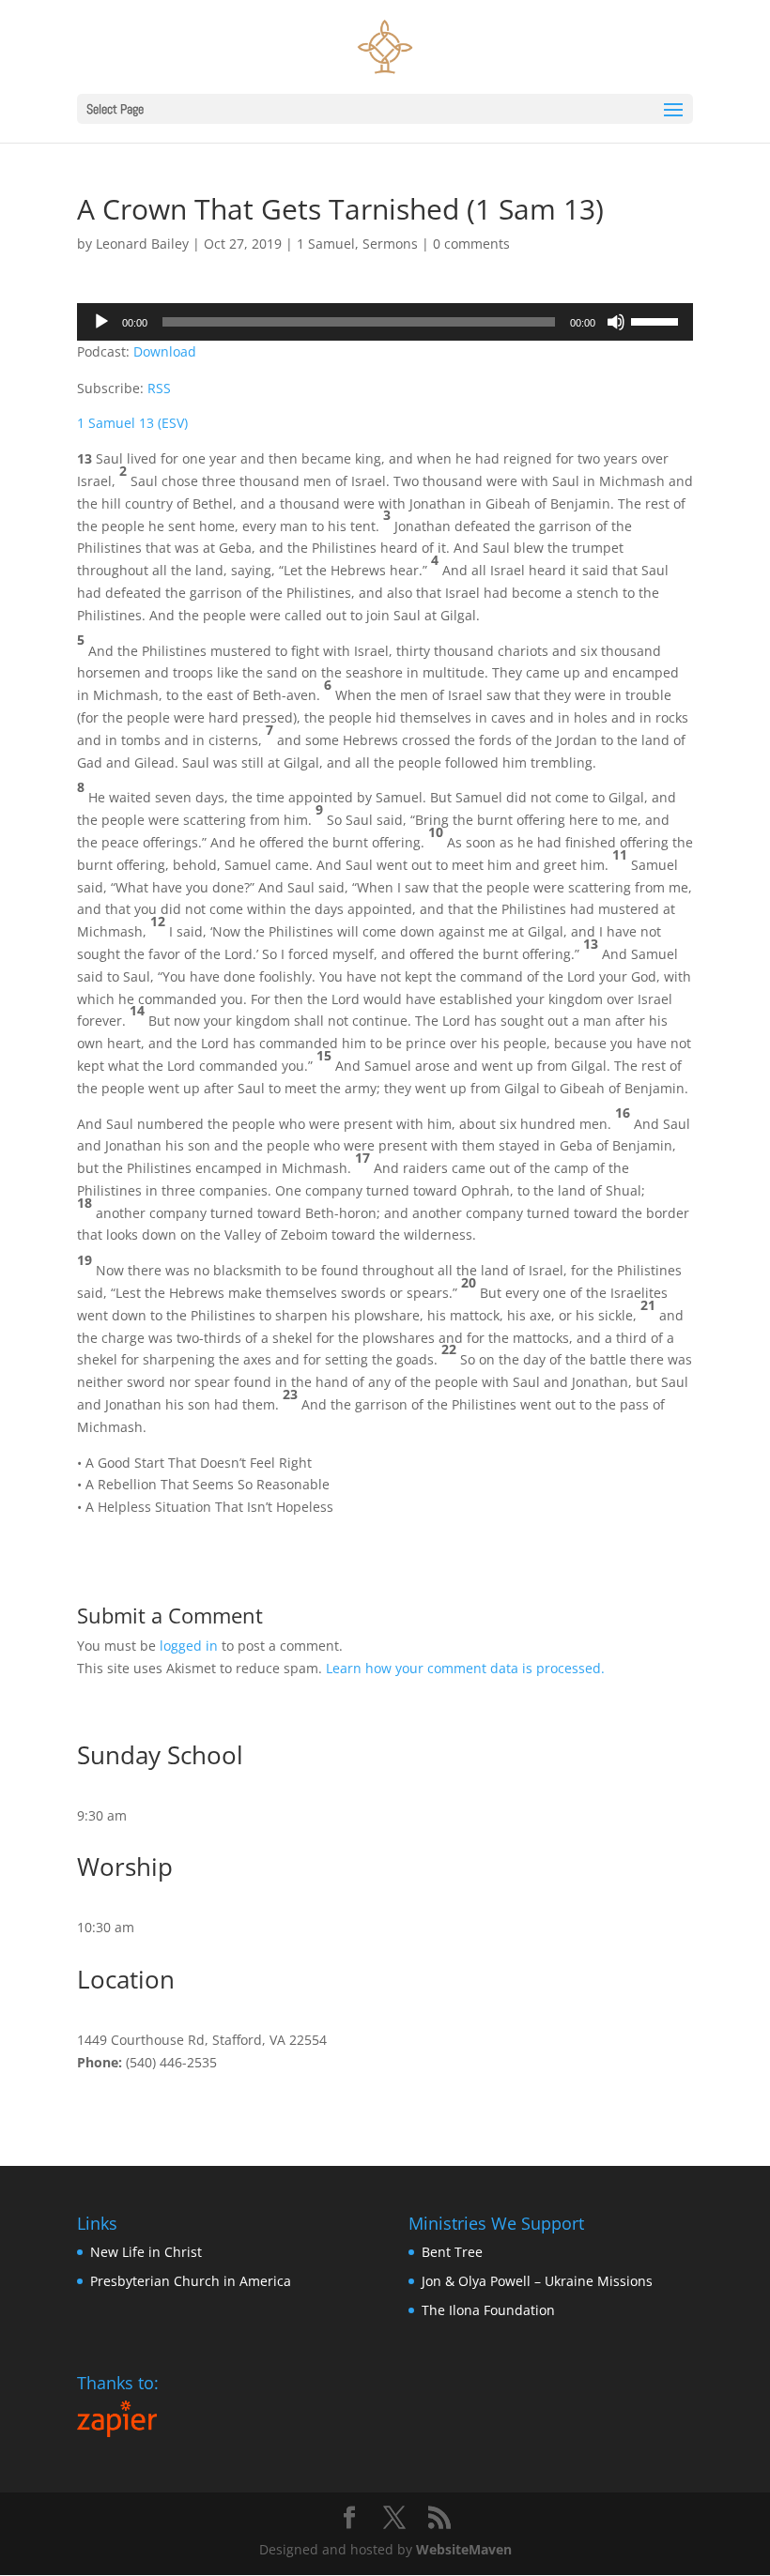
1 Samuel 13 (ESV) (132, 423)
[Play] (101, 322)
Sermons (390, 244)
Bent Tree (452, 2252)
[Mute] (616, 322)
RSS (159, 388)
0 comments (471, 244)
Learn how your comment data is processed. (465, 1668)
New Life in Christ (146, 2252)
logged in (189, 1646)
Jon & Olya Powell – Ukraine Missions (537, 2281)
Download (165, 351)
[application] (385, 322)
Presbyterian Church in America (191, 2281)
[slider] (657, 320)
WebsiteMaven (464, 2549)
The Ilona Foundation (488, 2310)
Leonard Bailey (142, 244)
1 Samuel (326, 244)
